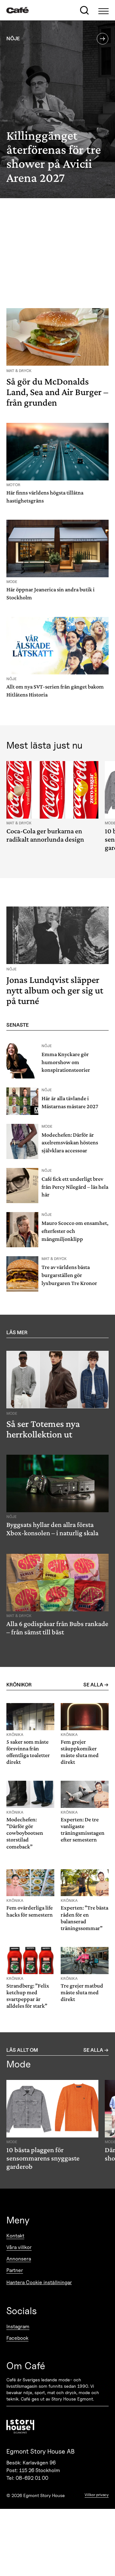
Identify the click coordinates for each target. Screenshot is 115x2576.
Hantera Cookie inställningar (39, 2282)
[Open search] (84, 10)
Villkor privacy (97, 2495)
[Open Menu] (103, 10)
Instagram (18, 2327)
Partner (15, 2270)
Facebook (17, 2338)
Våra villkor (19, 2247)
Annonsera (19, 2259)
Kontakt (15, 2236)
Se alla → (96, 1685)
